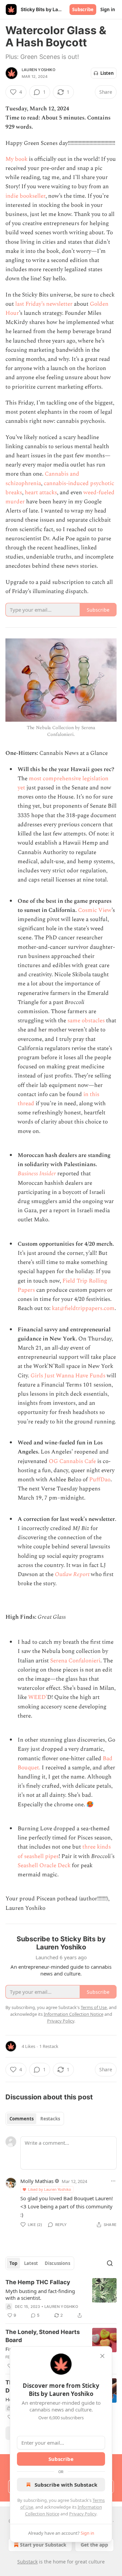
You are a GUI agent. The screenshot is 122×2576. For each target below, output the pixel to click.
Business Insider (37, 1174)
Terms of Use (94, 2007)
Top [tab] (13, 2263)
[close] (102, 2356)
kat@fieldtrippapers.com (83, 1308)
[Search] (110, 2263)
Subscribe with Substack (66, 2485)
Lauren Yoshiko (38, 70)
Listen (107, 73)
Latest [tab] (31, 2263)
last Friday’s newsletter (44, 304)
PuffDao (100, 1480)
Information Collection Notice (74, 2014)
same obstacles (86, 1021)
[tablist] (35, 2119)
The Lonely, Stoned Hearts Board (43, 2336)
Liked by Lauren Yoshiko (50, 2189)
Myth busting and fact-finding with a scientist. (40, 2294)
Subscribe (83, 9)
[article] (61, 2299)
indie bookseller (25, 196)
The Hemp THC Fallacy (38, 2282)
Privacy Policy (83, 2514)
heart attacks (41, 493)
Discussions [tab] (57, 2263)
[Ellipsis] (113, 2181)
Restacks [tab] (50, 2119)
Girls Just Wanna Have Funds (68, 1376)
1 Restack (49, 2046)
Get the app (94, 2545)
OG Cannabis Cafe (72, 1461)
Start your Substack (43, 2545)
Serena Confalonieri (75, 1661)
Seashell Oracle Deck (44, 1865)
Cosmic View (95, 910)
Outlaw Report (72, 1574)
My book (16, 159)
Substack (27, 2562)
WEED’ (38, 1697)
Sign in (108, 9)
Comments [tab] (22, 2119)
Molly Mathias (37, 2181)
